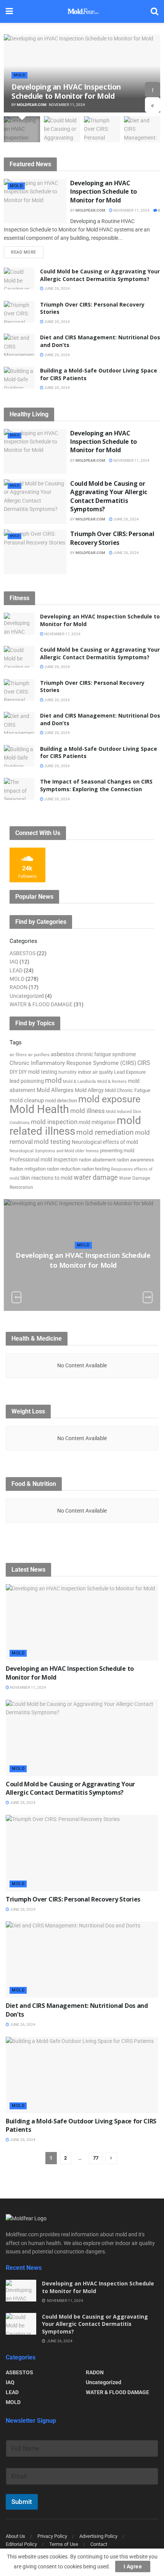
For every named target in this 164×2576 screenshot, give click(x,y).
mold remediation (105, 1132)
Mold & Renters (112, 1081)
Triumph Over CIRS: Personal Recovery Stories (112, 538)
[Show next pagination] (111, 2158)
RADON (18, 987)
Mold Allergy (89, 1090)
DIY (14, 1072)
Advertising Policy (98, 2536)
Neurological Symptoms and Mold (42, 1151)
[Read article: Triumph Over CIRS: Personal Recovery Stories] (19, 312)
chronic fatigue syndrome (106, 1054)
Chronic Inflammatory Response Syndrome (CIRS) (73, 1063)
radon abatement (97, 1160)
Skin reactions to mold (46, 1178)
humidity (68, 1072)
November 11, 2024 (131, 210)
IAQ (14, 962)
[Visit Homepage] (82, 11)
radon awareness (135, 1160)
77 (96, 2158)
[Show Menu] (9, 11)
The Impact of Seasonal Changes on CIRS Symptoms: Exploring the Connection (96, 785)
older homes (87, 1151)
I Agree (133, 2566)
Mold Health (39, 1109)
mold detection (61, 1101)
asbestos (63, 1054)
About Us (15, 2536)
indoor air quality (95, 1072)
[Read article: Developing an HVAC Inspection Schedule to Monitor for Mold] (35, 201)
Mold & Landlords (80, 1082)
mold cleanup (27, 1100)
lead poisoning (27, 1081)
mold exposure (109, 1099)
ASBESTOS (23, 953)
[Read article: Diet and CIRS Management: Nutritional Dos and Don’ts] (19, 344)
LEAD (16, 970)
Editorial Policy (21, 2544)
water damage (96, 1177)
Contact (99, 2544)
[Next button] (153, 90)
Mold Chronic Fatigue (128, 1090)
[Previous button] (153, 105)
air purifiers (39, 1055)
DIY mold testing (38, 1072)
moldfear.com (32, 105)
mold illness (88, 1111)
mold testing (52, 1142)
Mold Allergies (55, 1090)
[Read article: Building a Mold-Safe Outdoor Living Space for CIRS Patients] (19, 378)
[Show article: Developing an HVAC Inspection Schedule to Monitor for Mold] (22, 129)
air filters (18, 1055)
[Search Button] (154, 11)
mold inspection (54, 1122)
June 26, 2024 (57, 288)
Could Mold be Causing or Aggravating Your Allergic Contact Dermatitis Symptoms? (100, 275)
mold (53, 1080)
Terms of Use (64, 2544)
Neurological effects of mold (105, 1142)
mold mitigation (97, 1122)
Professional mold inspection (44, 1160)
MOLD (19, 75)
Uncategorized (27, 996)
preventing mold (117, 1151)
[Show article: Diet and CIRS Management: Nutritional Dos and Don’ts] (142, 129)
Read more (27, 251)
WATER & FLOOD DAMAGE (41, 1004)
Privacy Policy (52, 2536)
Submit (22, 2502)
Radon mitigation (28, 1169)
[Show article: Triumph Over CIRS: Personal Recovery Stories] (102, 129)
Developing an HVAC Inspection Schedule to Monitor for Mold (66, 92)
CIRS (144, 1063)
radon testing (96, 1169)
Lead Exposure (130, 1072)
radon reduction (64, 1169)
